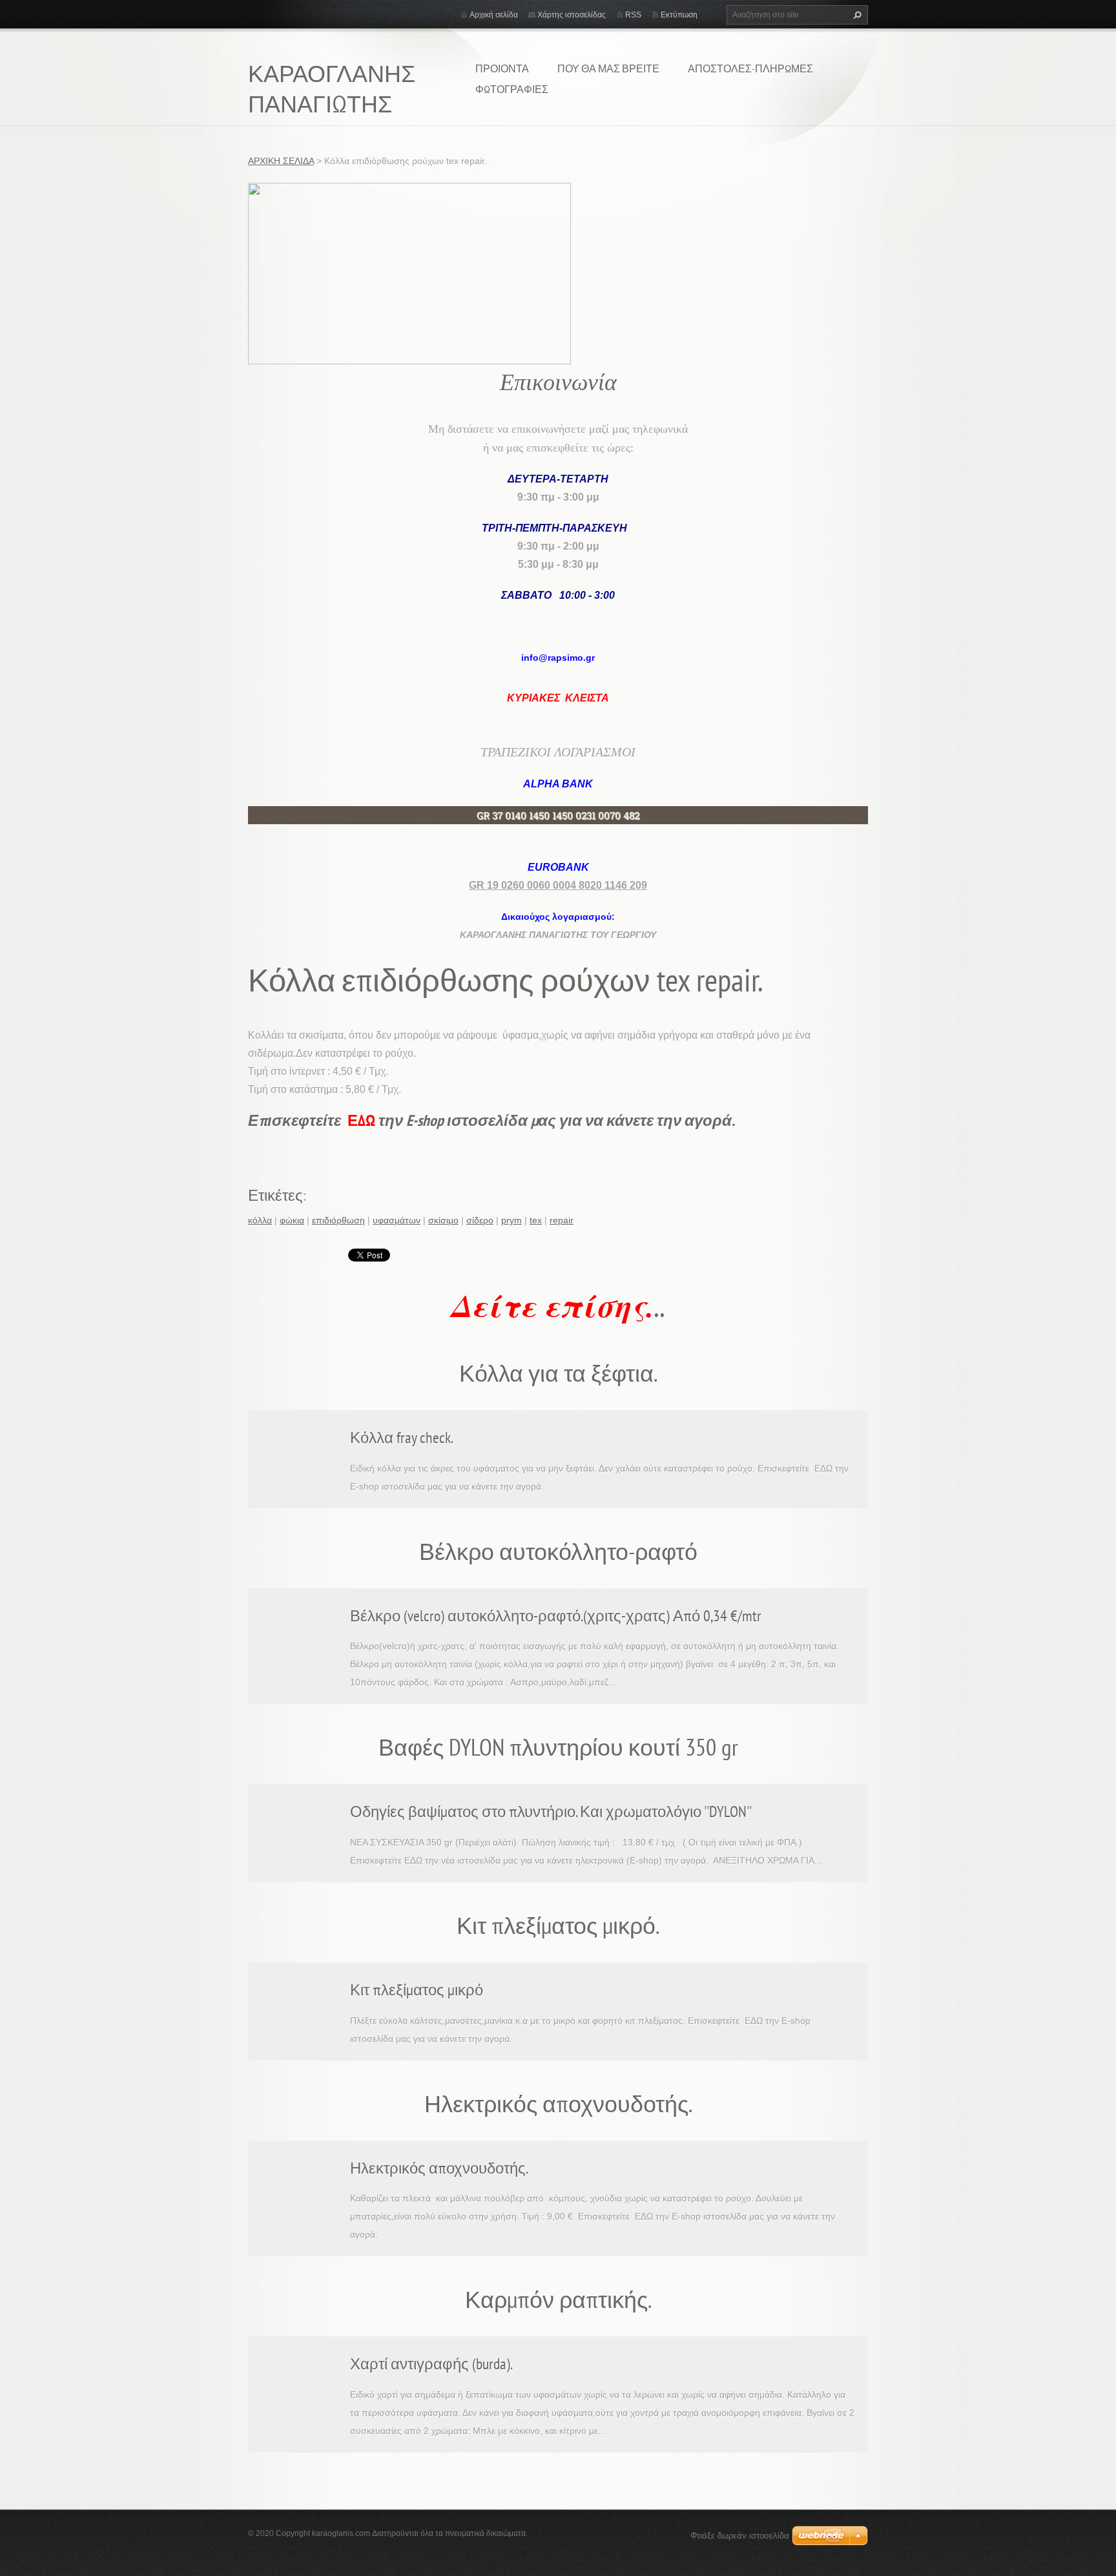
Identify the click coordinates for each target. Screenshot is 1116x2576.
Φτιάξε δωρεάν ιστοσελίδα (740, 2536)
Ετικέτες (275, 1195)
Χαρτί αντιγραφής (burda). (431, 2364)
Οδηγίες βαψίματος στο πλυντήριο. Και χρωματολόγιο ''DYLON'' (551, 1812)
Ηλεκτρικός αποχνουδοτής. (439, 2168)
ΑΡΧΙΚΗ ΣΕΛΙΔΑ (281, 161)
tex (536, 1220)
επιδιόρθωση (338, 1220)
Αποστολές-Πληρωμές (750, 68)
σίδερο (480, 1220)
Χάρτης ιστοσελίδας (572, 15)
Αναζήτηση (856, 15)
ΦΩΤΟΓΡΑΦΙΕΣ (512, 89)
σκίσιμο (443, 1220)
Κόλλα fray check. (402, 1438)
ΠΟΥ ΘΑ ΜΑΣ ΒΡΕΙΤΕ (608, 68)
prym (512, 1220)
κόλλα (260, 1220)
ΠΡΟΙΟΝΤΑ (502, 68)
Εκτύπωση (679, 15)
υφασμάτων (397, 1220)
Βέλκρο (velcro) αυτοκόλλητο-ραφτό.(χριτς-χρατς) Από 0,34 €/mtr (556, 1616)
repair (562, 1220)
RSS (633, 15)
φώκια (292, 1220)
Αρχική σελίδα (494, 15)
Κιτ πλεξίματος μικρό (417, 1990)
